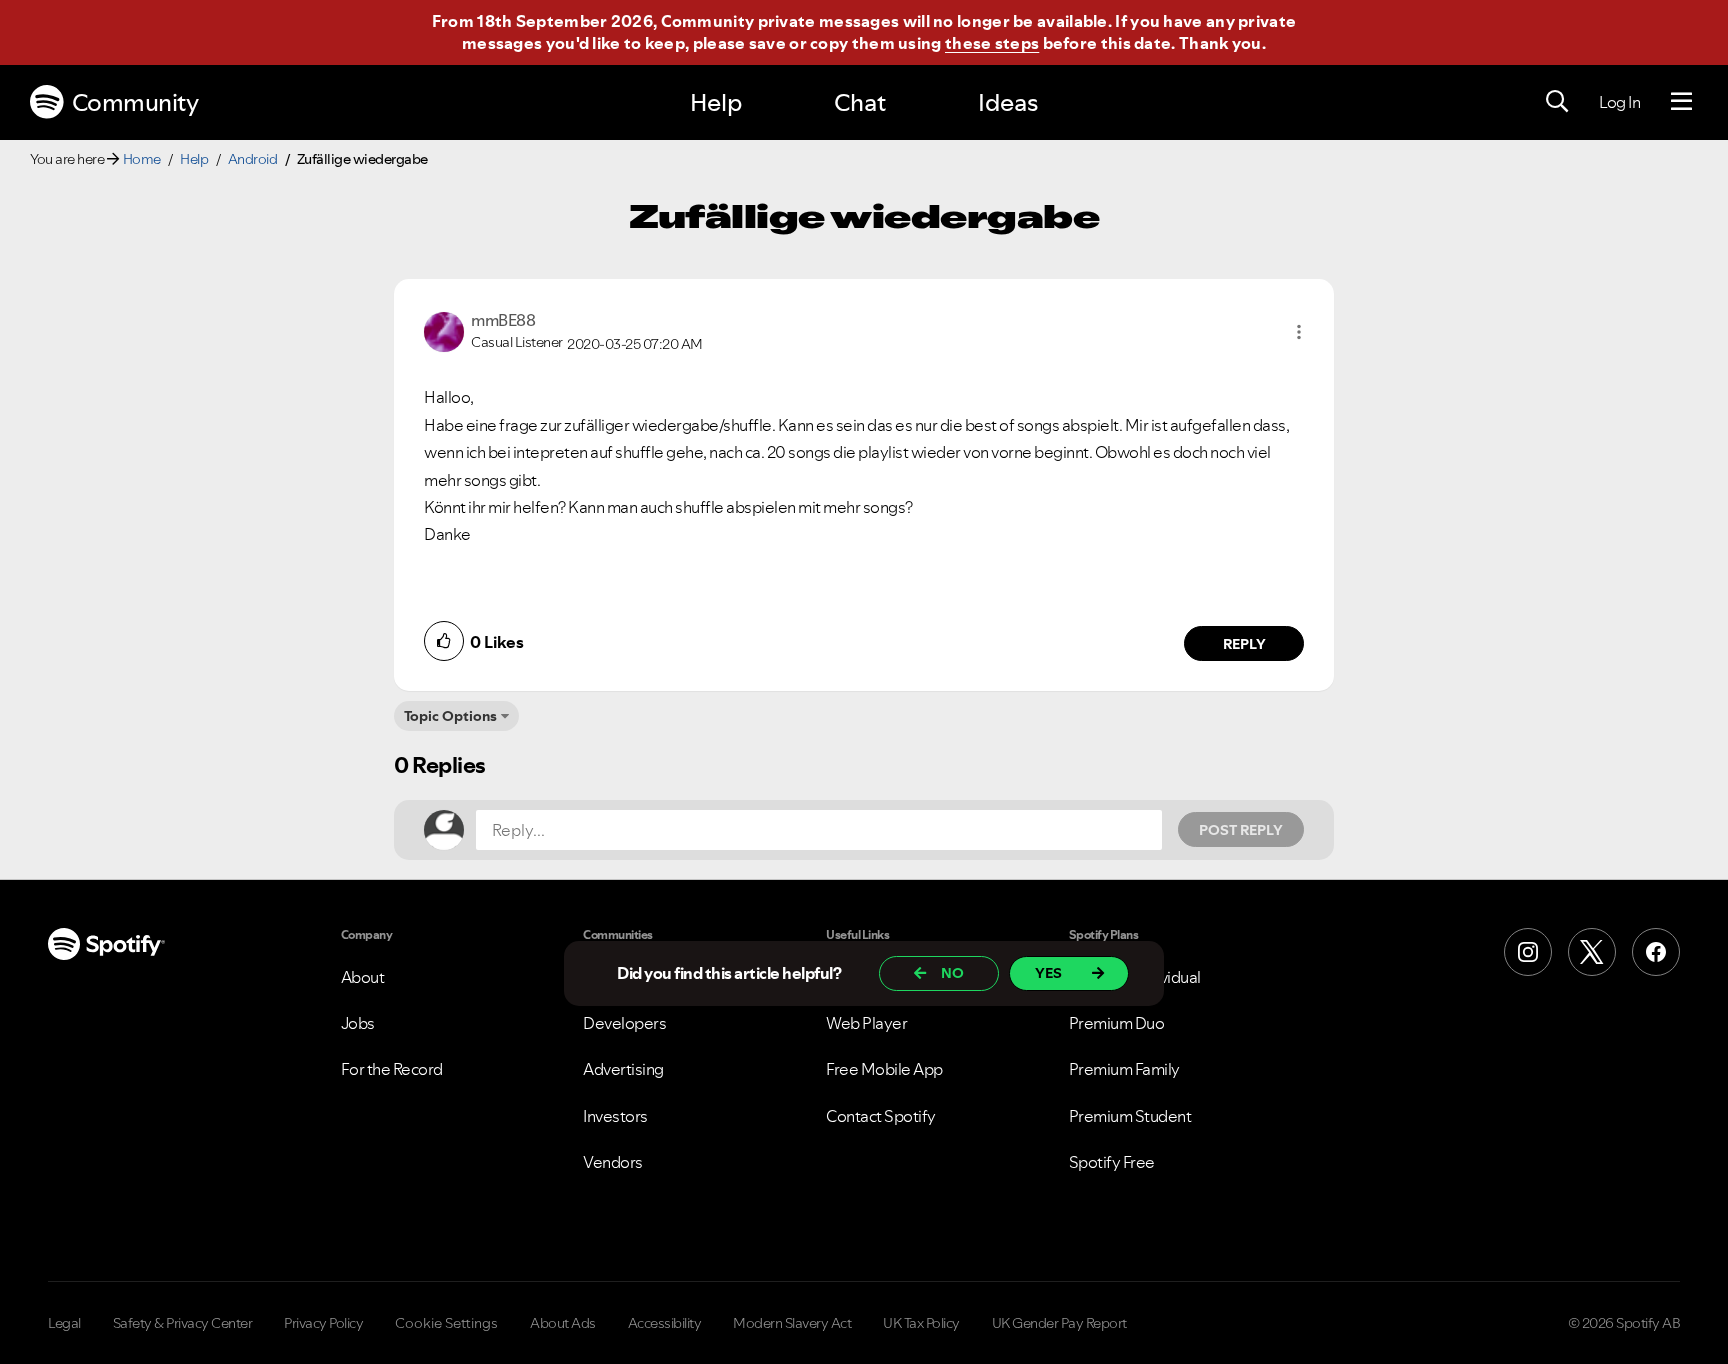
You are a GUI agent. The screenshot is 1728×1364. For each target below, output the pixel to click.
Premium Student (1130, 1116)
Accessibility (665, 1323)
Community (135, 102)
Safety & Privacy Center (183, 1323)
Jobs (358, 1023)
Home (142, 159)
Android (253, 159)
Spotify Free (1112, 1162)
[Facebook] (1656, 952)
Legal (64, 1323)
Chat (860, 102)
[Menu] (1681, 102)
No (952, 973)
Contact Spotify (881, 1116)
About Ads (563, 1323)
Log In (1619, 102)
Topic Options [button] (450, 716)
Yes (1048, 973)
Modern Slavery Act (792, 1323)
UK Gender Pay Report (1059, 1323)
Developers (624, 1023)
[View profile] (444, 330)
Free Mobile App (884, 1069)
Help (716, 102)
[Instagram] (1528, 952)
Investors (615, 1116)
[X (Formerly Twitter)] (1592, 952)
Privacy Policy (323, 1323)
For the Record (392, 1069)
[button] (1299, 332)
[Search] (1557, 102)
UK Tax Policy (921, 1323)
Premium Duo (1117, 1023)
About (363, 977)
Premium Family (1124, 1069)
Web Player (866, 1023)
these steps (992, 43)
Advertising (623, 1069)
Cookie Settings (446, 1323)
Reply (1244, 644)
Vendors (613, 1162)
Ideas (1008, 102)
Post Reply (1241, 830)
